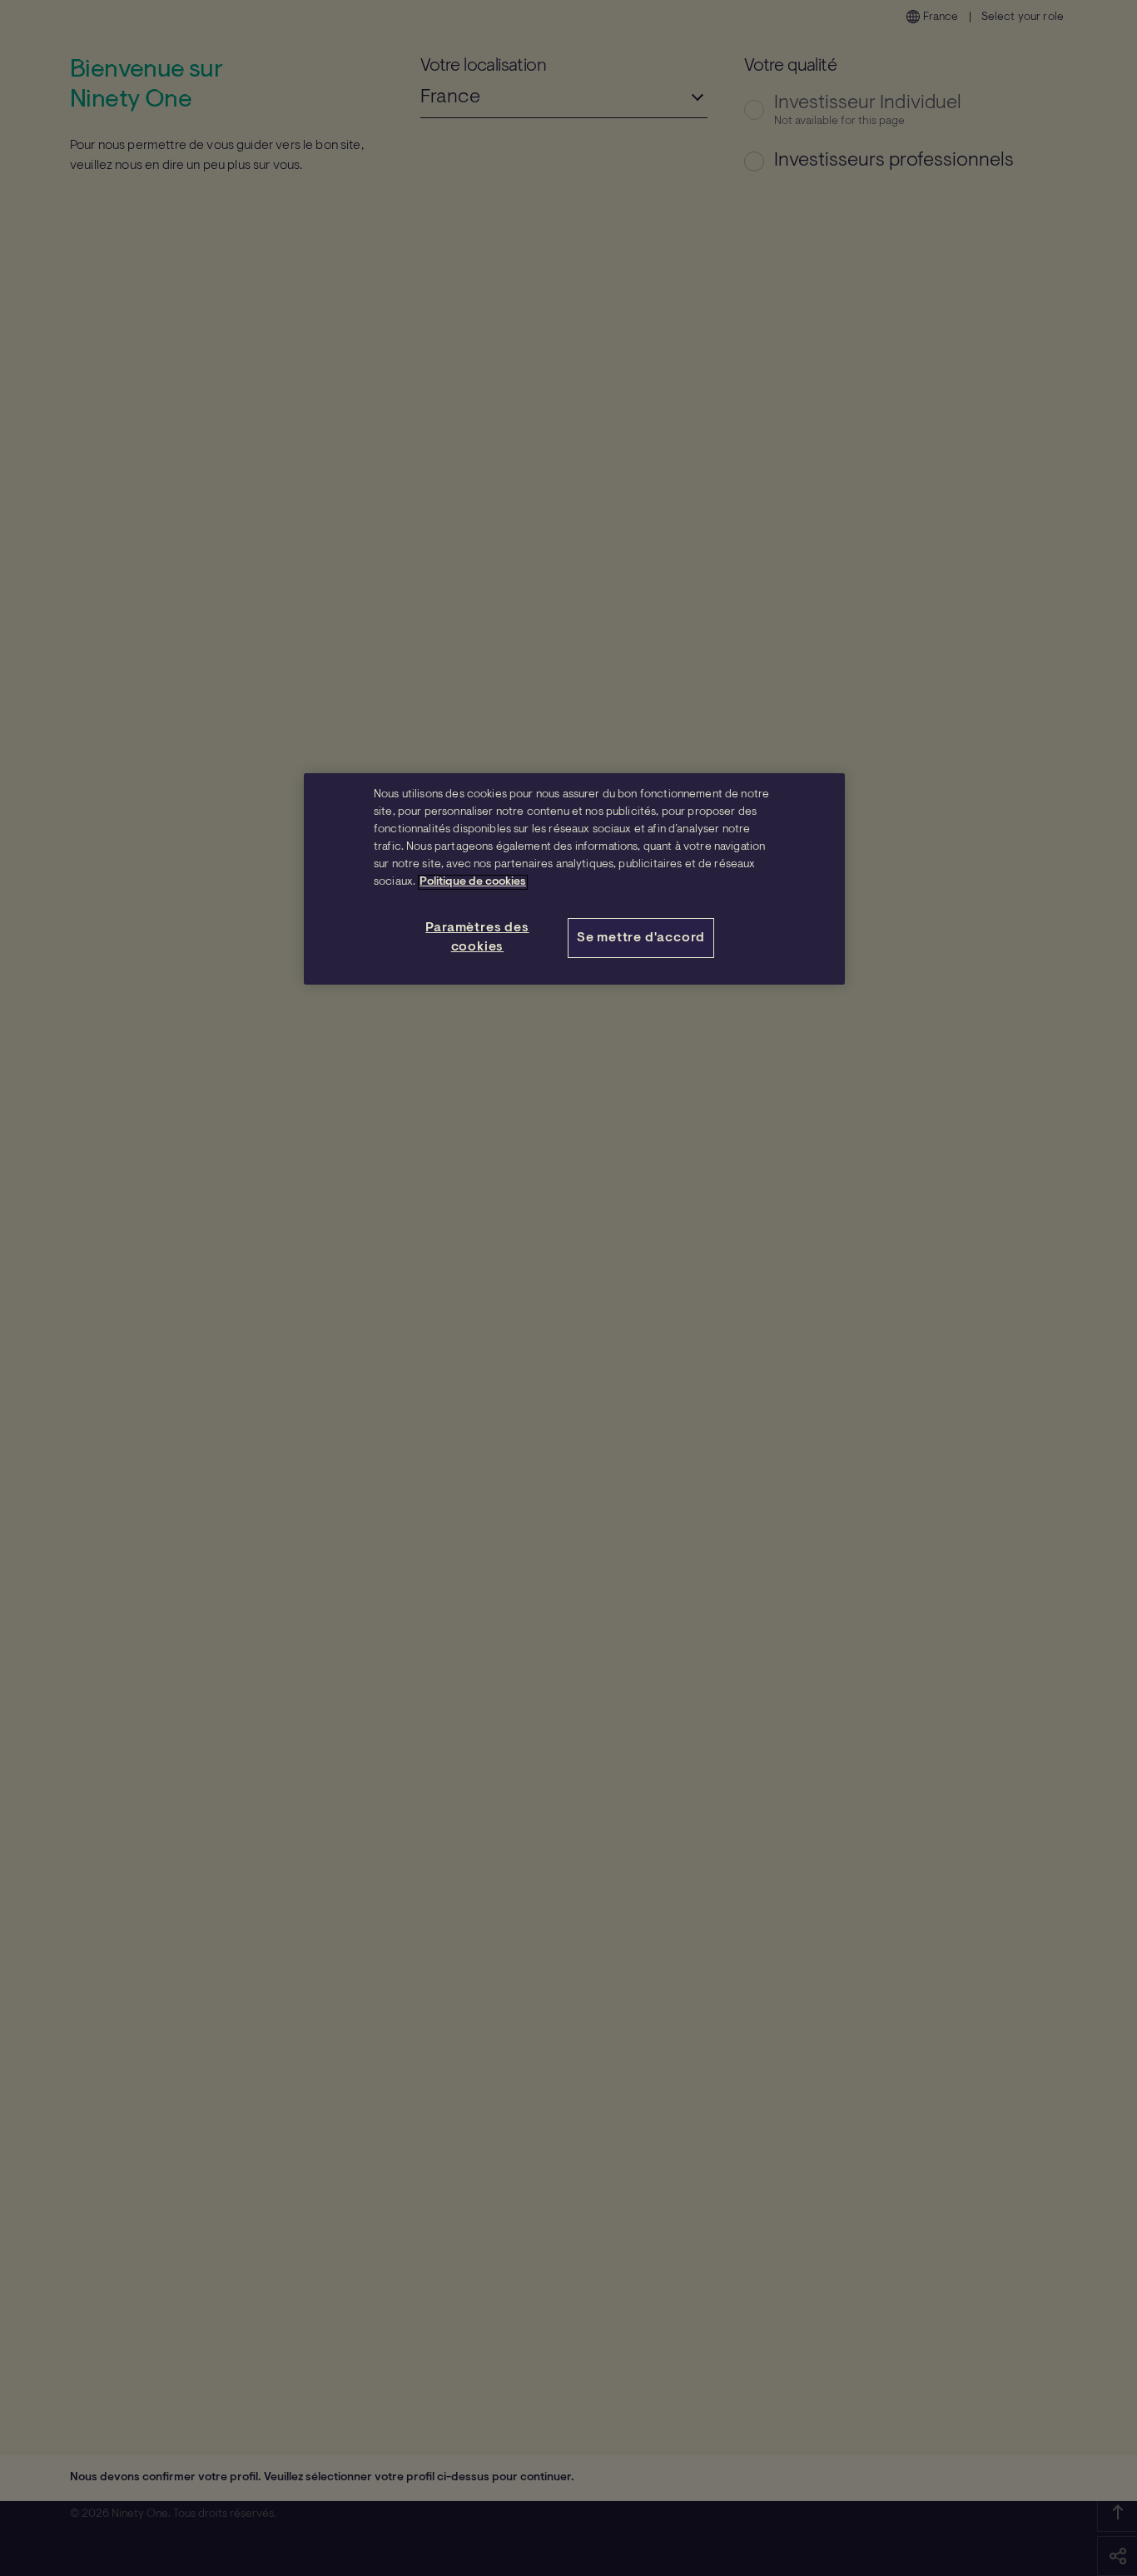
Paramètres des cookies (477, 937)
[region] (574, 879)
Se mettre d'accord (641, 938)
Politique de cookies (473, 882)
